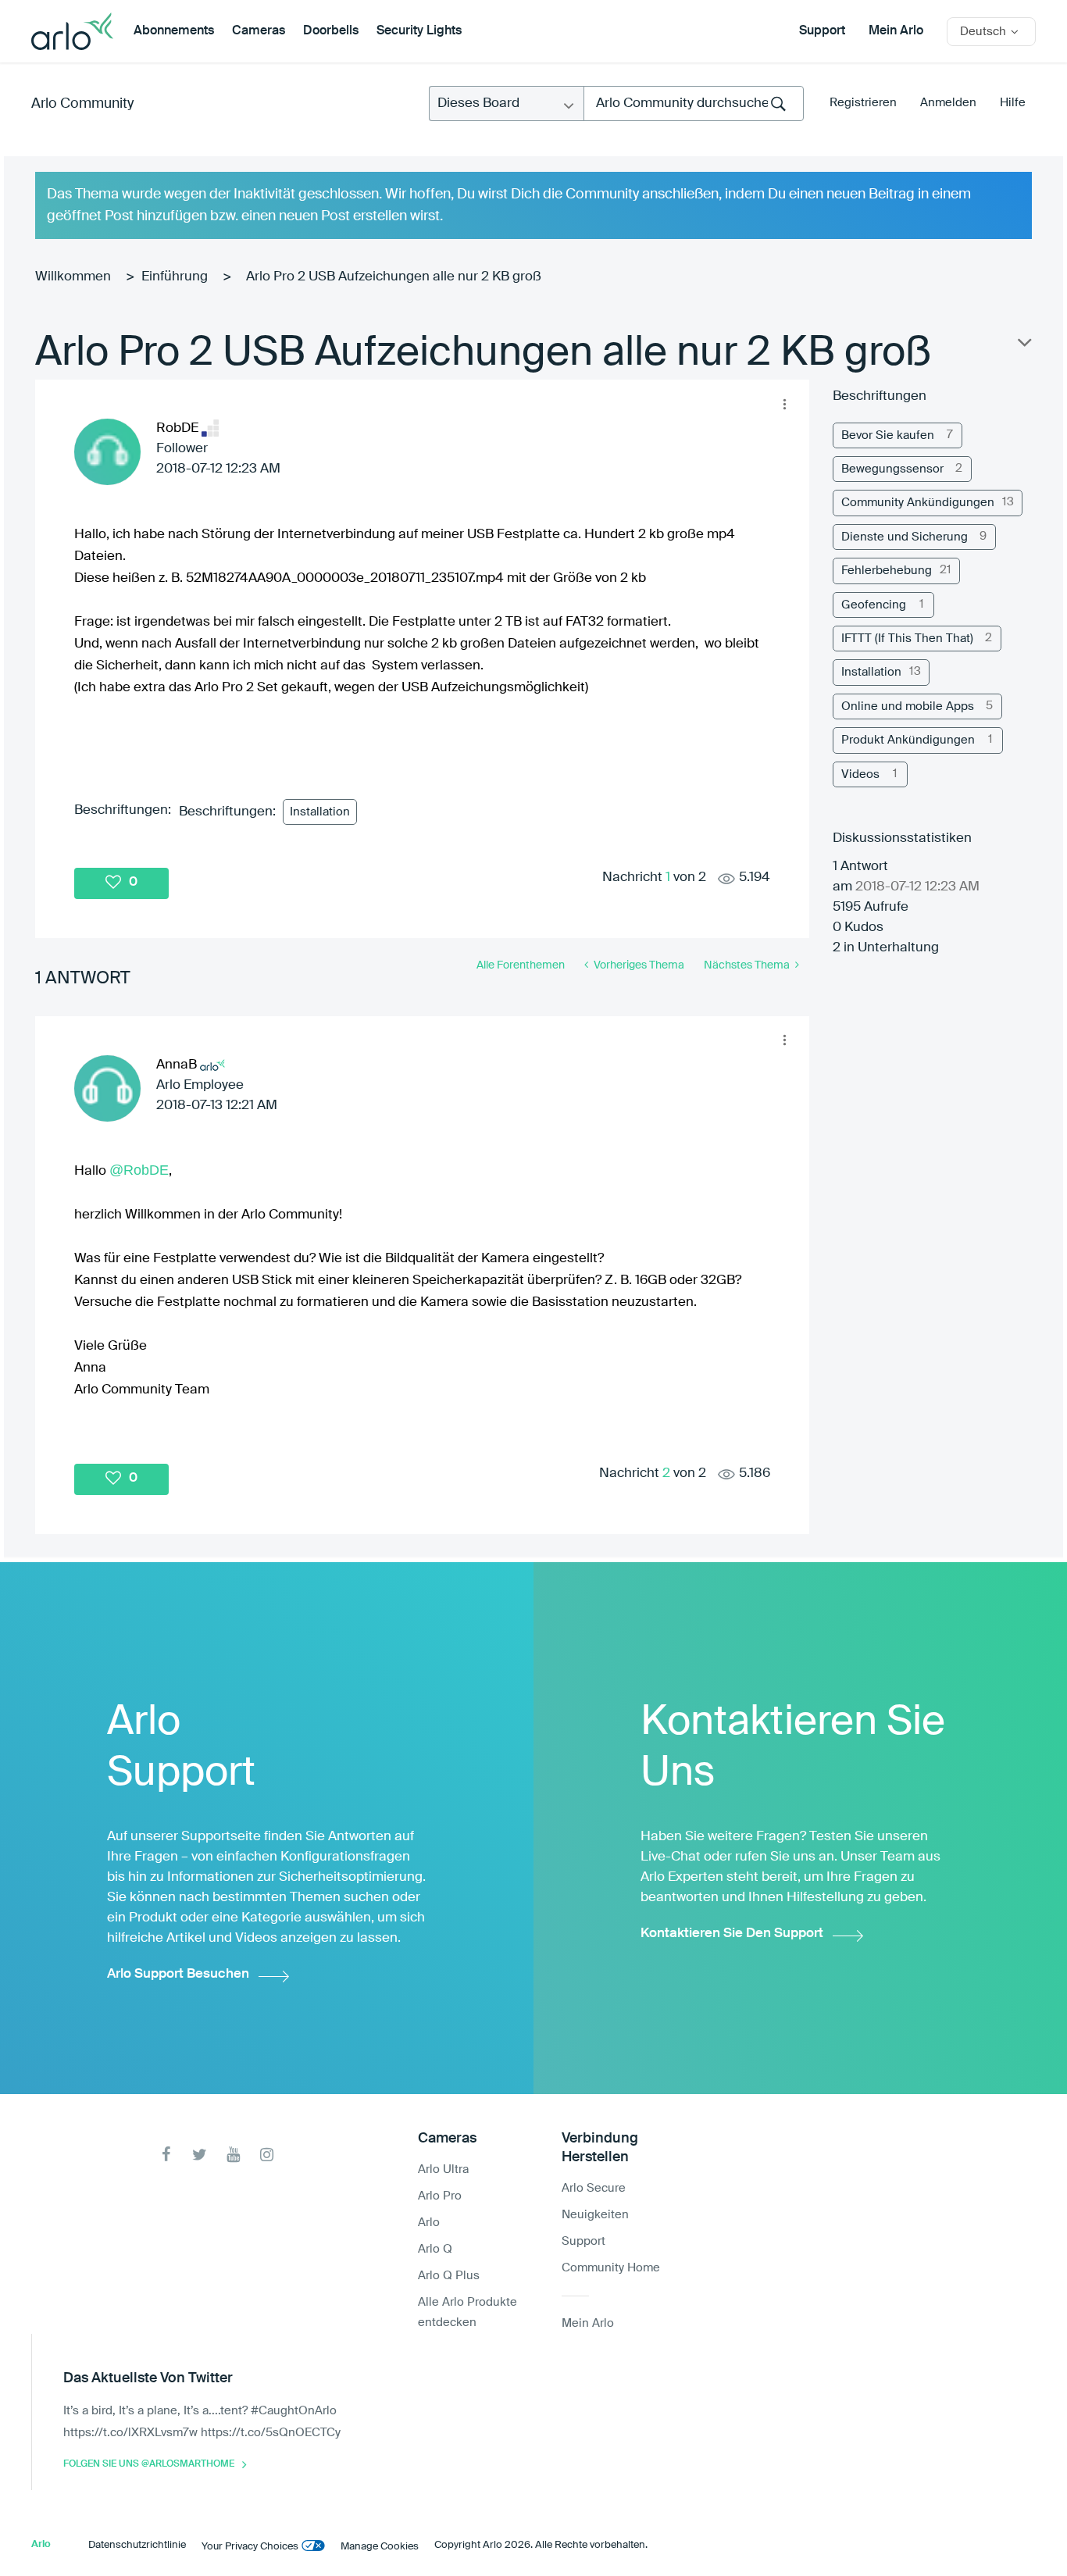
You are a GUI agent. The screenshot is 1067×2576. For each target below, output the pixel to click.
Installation (320, 812)
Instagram (267, 2155)
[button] (785, 404)
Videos (860, 774)
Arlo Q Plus (449, 2276)
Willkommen (73, 277)
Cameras (259, 31)
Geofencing (874, 605)
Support (822, 31)
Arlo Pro (440, 2196)
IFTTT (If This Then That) (907, 639)
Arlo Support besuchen (178, 1974)
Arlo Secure (594, 2188)
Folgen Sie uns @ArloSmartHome (149, 2464)
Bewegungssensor (892, 469)
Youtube (233, 2155)
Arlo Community (82, 104)
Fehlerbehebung (887, 571)
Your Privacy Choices (250, 2547)
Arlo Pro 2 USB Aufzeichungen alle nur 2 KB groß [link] (394, 277)
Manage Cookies (380, 2547)
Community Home (611, 2268)
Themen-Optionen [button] (1023, 346)
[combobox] (694, 103)
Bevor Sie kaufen (888, 435)
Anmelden (948, 103)
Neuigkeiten (595, 2215)
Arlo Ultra (443, 2169)
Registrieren (863, 103)
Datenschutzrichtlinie (137, 2545)
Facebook (166, 2155)
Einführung (175, 277)
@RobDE (139, 1170)
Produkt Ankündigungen (908, 740)
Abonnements (174, 31)
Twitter (200, 2155)
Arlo (429, 2223)
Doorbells (331, 31)
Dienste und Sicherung (905, 537)
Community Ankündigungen (918, 503)
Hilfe (1013, 103)
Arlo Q (435, 2249)
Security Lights (419, 31)
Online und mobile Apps (908, 706)
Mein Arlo (896, 31)
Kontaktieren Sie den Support (732, 1934)
